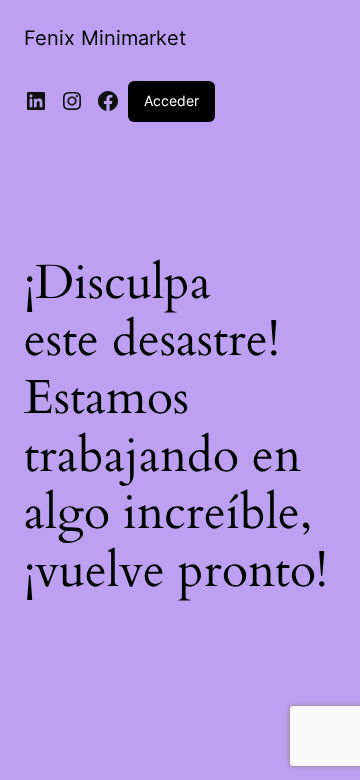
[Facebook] (108, 101)
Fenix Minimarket (105, 38)
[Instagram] (72, 101)
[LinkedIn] (36, 101)
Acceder (171, 100)
